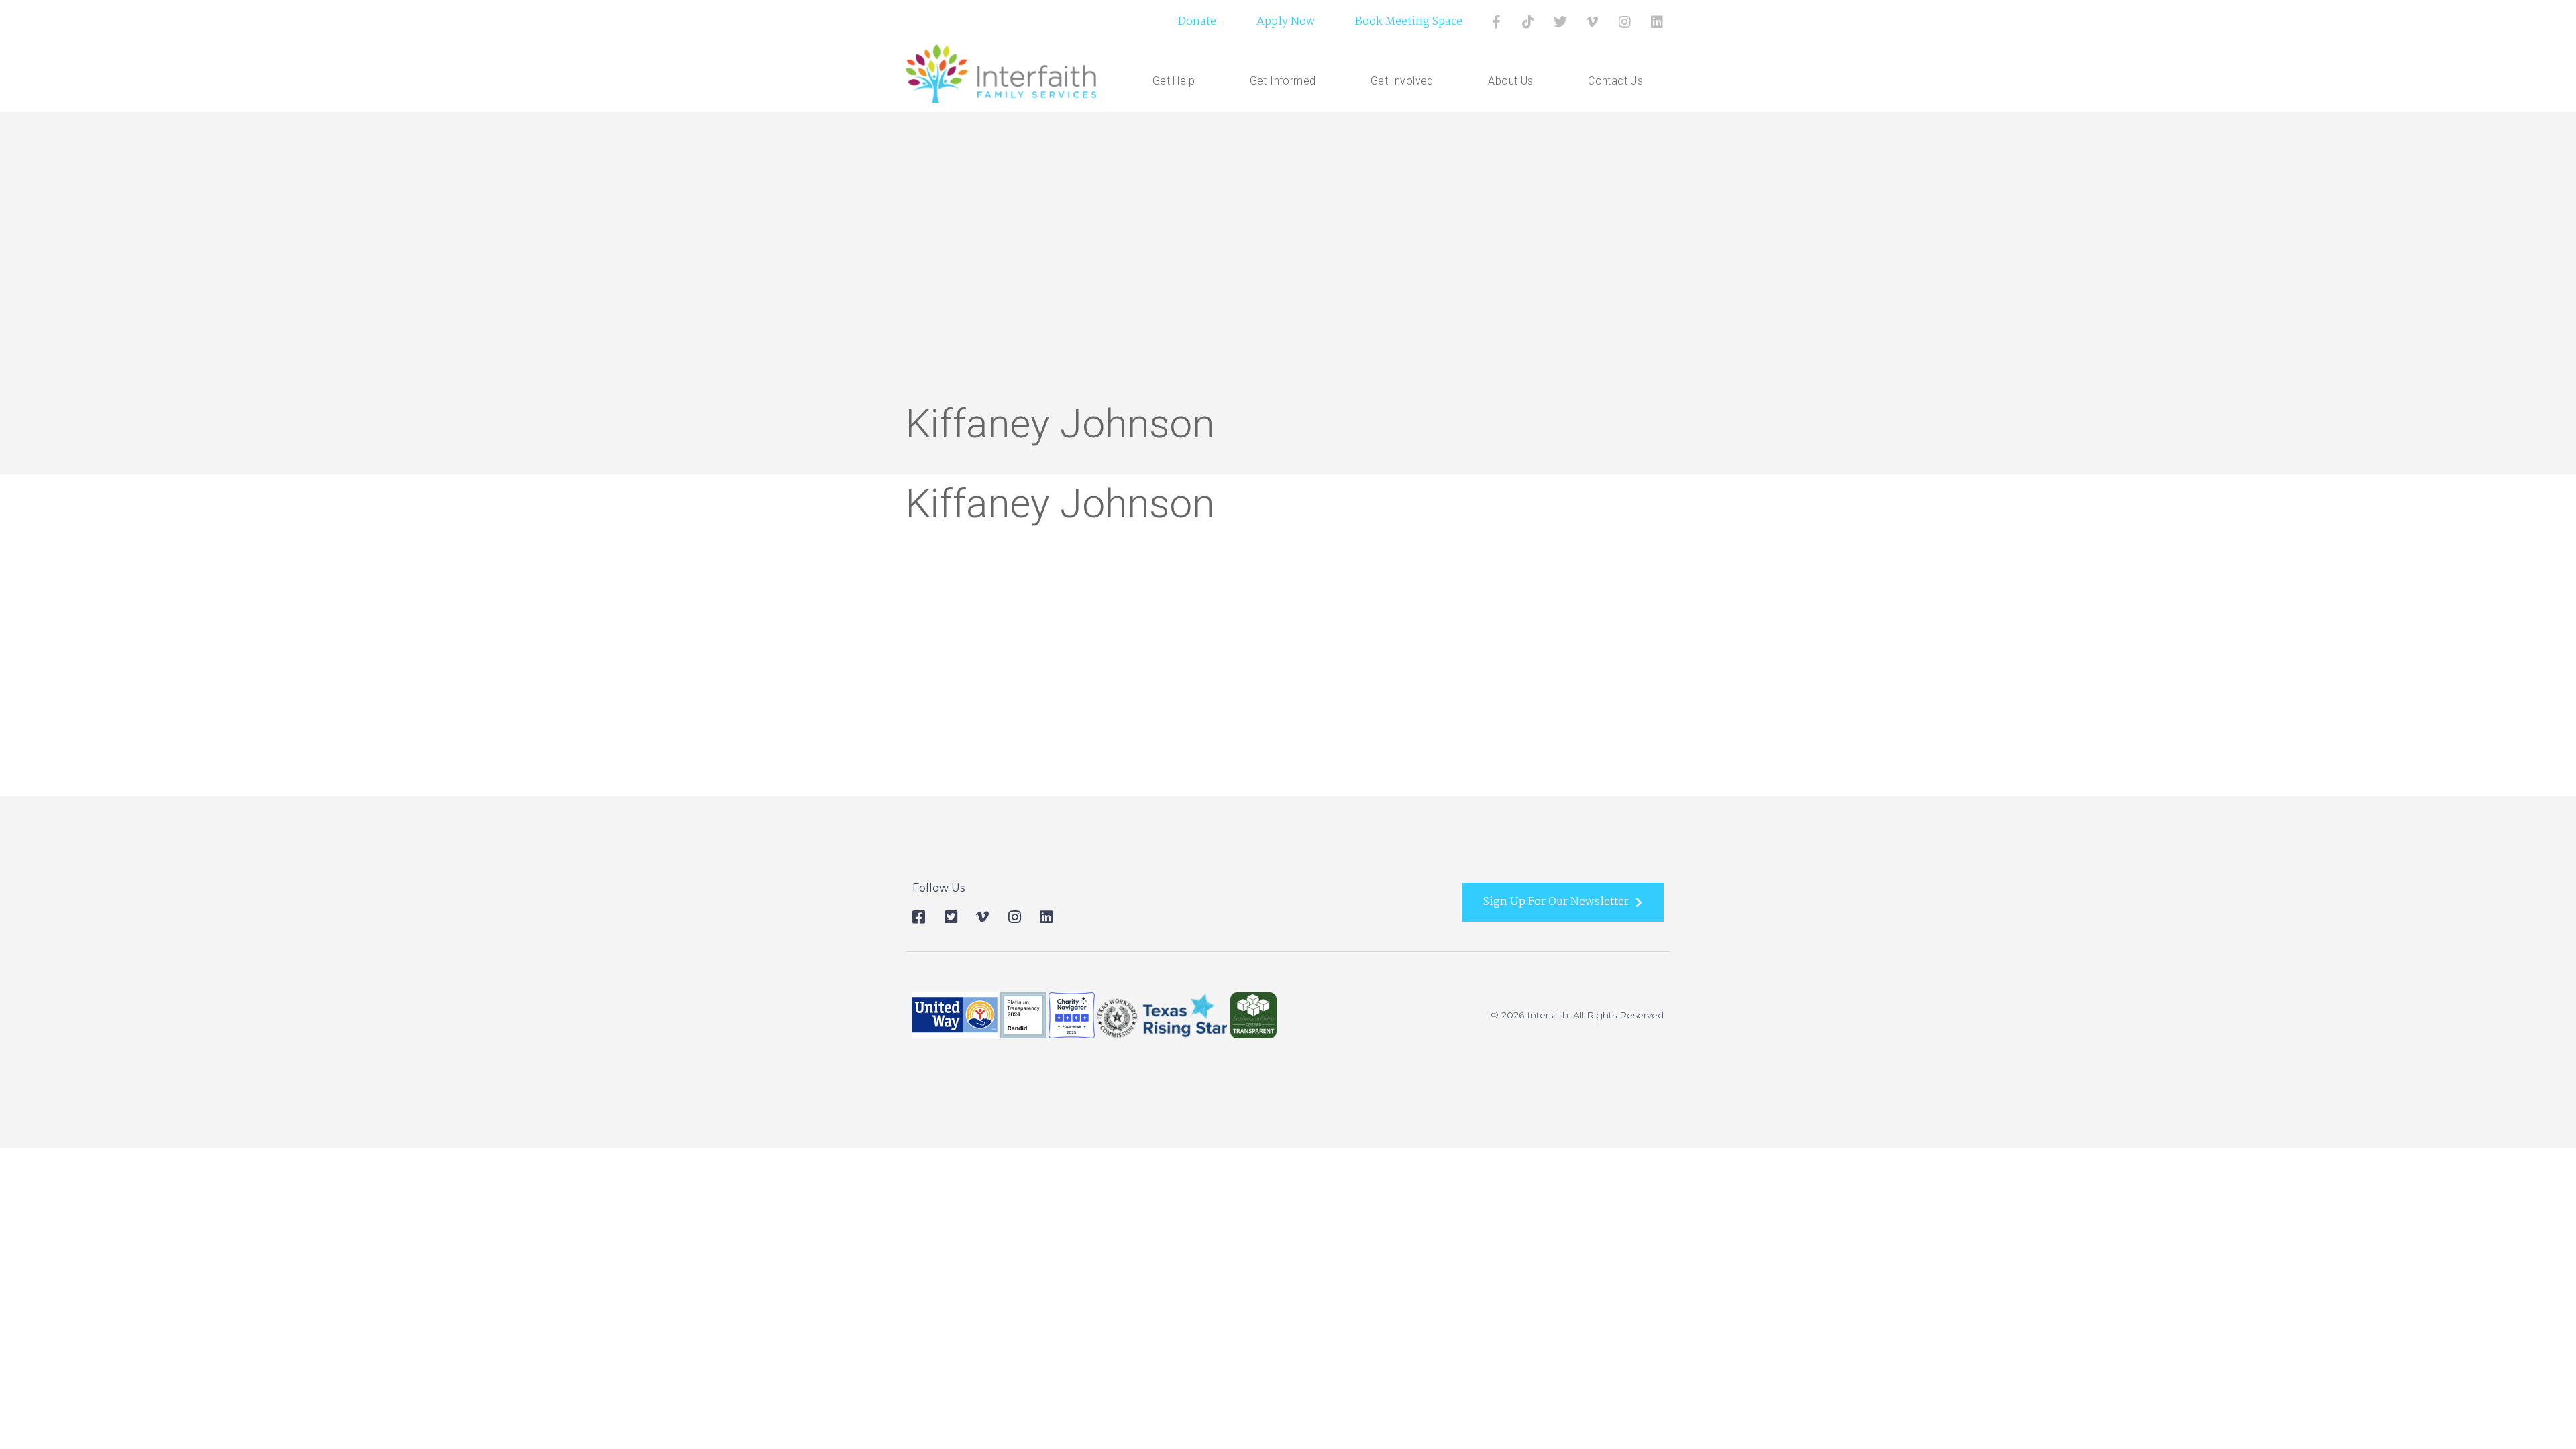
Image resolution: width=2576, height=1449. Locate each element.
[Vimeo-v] (1593, 22)
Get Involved (1402, 81)
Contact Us (1615, 81)
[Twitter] (1560, 22)
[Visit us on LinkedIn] (1657, 22)
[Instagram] (1625, 22)
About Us (1510, 81)
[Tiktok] (1528, 22)
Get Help (1174, 81)
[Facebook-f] (1496, 22)
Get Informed (1283, 81)
